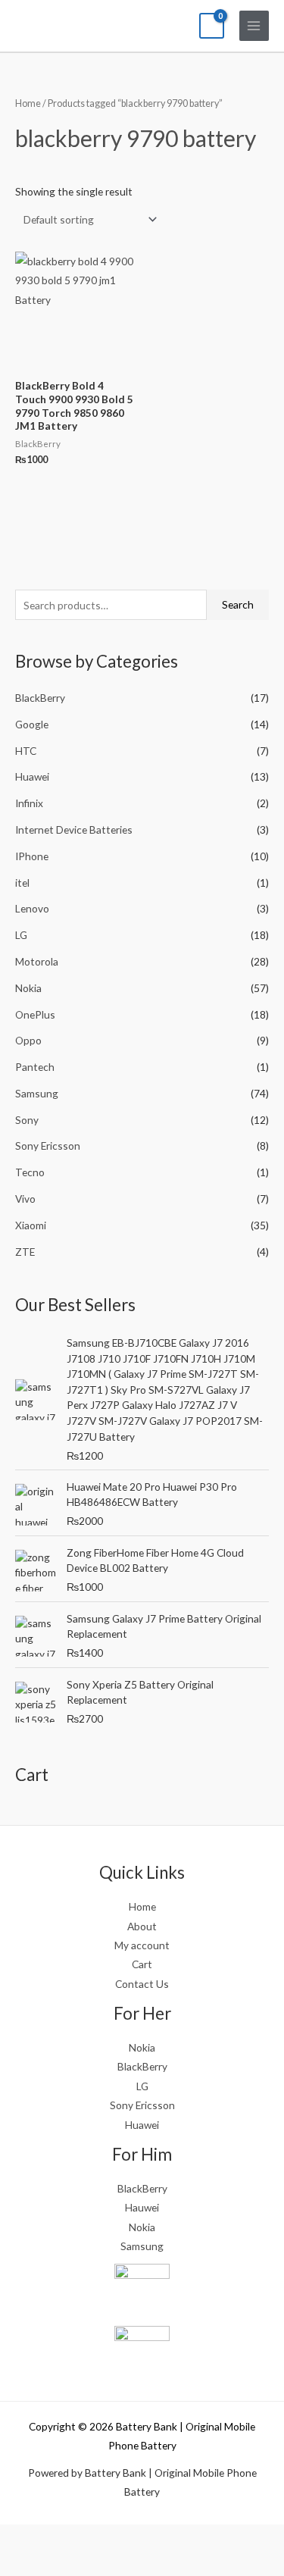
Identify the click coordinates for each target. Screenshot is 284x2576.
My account (142, 1945)
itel (22, 883)
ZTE (25, 1252)
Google (32, 724)
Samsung (37, 1093)
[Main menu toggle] (254, 25)
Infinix (29, 803)
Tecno (30, 1172)
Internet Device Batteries (74, 829)
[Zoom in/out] (19, 2538)
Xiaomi (31, 1225)
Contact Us (142, 1984)
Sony (27, 1120)
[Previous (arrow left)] (19, 2564)
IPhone (32, 856)
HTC (26, 751)
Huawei (32, 776)
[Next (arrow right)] (59, 2564)
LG (21, 935)
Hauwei (142, 2207)
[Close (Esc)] (139, 2538)
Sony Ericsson (48, 1146)
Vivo (25, 1199)
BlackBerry (40, 698)
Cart (142, 1964)
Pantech (35, 1067)
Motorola (37, 961)
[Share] (99, 2538)
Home (28, 103)
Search (238, 604)
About (142, 1926)
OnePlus (35, 1014)
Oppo (28, 1040)
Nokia (28, 988)
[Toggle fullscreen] (59, 2538)
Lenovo (32, 908)
